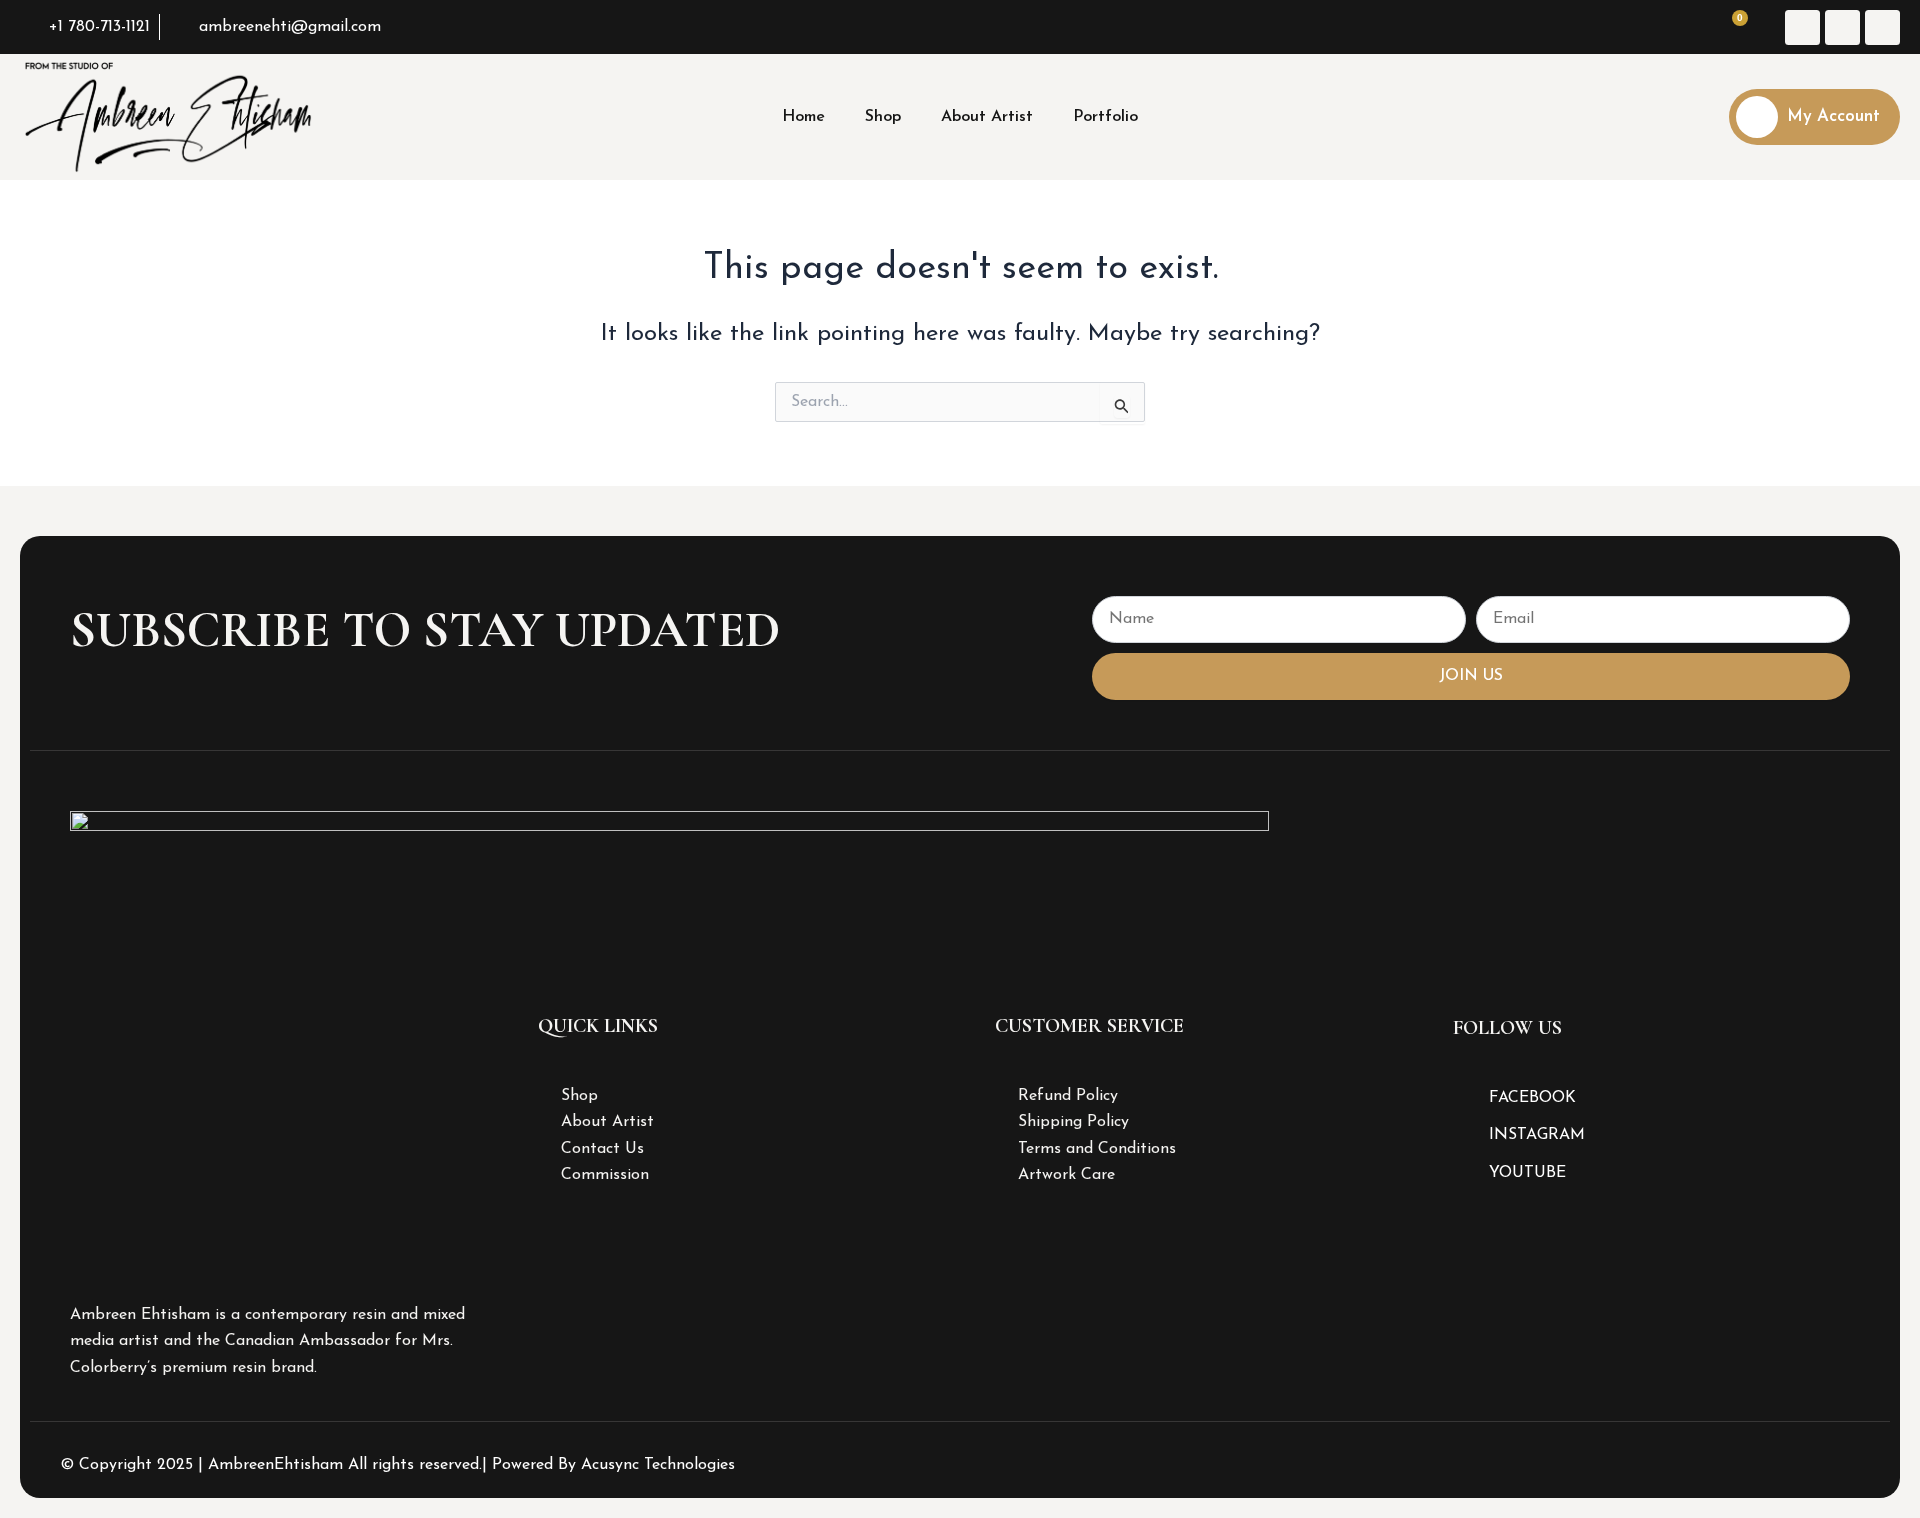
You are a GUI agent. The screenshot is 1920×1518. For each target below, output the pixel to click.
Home (803, 117)
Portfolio (1105, 117)
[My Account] (1757, 117)
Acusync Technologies (658, 1465)
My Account (1833, 116)
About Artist (987, 117)
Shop (883, 117)
